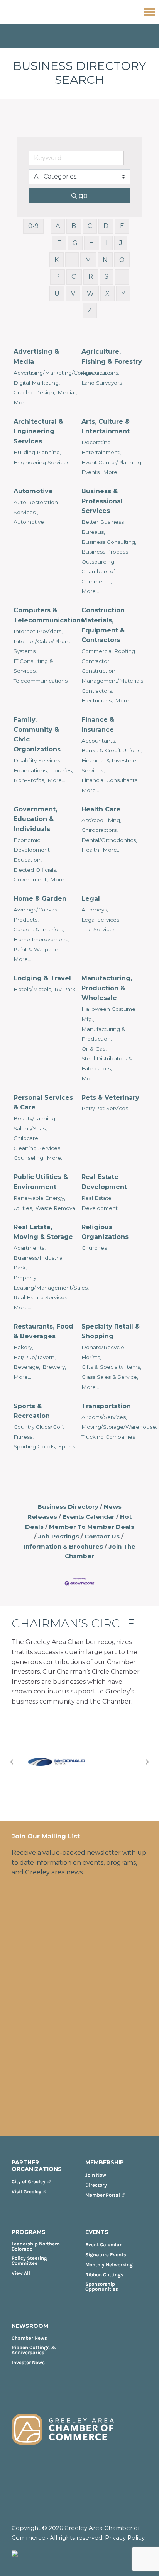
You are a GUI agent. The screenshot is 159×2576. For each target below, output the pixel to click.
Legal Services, (101, 920)
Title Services (98, 929)
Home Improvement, (41, 939)
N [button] (105, 260)
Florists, (91, 1357)
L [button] (72, 260)
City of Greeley (29, 2182)
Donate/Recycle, (103, 1347)
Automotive (33, 491)
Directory (96, 2185)
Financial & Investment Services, (112, 765)
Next (147, 1762)
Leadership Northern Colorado (36, 2246)
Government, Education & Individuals (35, 819)
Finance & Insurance (98, 725)
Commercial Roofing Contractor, (108, 656)
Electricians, (97, 700)
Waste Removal (56, 1208)
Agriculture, (96, 373)
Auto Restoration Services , (36, 507)
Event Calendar (103, 2245)
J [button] (121, 243)
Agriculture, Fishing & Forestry (112, 357)
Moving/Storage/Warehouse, (119, 1427)
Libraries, (62, 770)
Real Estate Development (104, 1182)
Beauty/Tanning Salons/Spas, (34, 1123)
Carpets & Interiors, (39, 929)
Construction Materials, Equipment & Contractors (103, 625)
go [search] (83, 196)
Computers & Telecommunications (49, 615)
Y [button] (123, 294)
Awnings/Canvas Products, (35, 915)
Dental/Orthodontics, (109, 840)
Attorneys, (95, 910)
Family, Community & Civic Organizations (37, 734)
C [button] (90, 226)
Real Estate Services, (41, 1297)
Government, (31, 879)
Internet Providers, (38, 631)
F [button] (59, 243)
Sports (67, 1446)
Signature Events (106, 2255)
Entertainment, (101, 452)
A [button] (58, 226)
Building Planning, (37, 452)
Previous (12, 1762)
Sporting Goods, (35, 1446)
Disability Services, (37, 760)
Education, (28, 860)
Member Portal (103, 2195)
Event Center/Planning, (112, 462)
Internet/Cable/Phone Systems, (43, 646)
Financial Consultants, (110, 780)
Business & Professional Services (102, 501)
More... (22, 402)
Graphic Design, (34, 392)
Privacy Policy (125, 2538)
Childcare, (26, 1138)
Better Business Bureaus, (103, 527)
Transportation (106, 1406)
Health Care (101, 809)
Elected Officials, (35, 870)
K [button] (57, 260)
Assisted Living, (101, 820)
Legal (91, 899)
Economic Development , (33, 845)
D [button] (106, 226)
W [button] (90, 294)
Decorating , (97, 442)
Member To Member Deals (92, 1527)
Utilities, (23, 1208)
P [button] (58, 277)
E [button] (122, 226)
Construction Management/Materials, (113, 676)
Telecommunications (41, 681)
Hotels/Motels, (33, 989)
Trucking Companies (108, 1437)
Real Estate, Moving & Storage (43, 1232)
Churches (94, 1248)
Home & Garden (40, 899)
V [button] (73, 294)
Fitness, (24, 1437)
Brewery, (54, 1367)
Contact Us (102, 1536)
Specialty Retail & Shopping (111, 1331)
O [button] (122, 260)
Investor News (28, 2362)
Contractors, (97, 691)
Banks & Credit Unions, (112, 750)
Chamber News (29, 2338)
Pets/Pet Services (105, 1108)
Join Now (96, 2175)
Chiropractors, (100, 830)
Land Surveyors (102, 383)
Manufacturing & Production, (103, 1034)
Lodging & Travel (42, 978)
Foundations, (31, 770)
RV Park (65, 989)
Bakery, (23, 1347)
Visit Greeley (26, 2192)
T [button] (122, 277)
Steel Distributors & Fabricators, (107, 1063)
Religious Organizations (105, 1232)
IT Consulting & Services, (33, 666)
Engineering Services (41, 462)
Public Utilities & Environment (41, 1182)
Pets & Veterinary (110, 1098)
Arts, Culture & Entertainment (106, 427)
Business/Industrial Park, (39, 1263)
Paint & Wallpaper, (37, 949)
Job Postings (58, 1536)
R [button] (91, 277)
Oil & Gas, (94, 1049)
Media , (67, 392)
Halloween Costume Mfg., (108, 1014)
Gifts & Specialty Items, (111, 1367)
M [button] (88, 260)
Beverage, (27, 1367)
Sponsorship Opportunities (102, 2286)
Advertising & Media (36, 357)
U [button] (57, 294)
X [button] (107, 294)
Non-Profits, (29, 780)
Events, (91, 472)
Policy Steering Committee (29, 2261)
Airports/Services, (104, 1417)
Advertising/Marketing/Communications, (66, 373)
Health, (91, 850)
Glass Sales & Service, (110, 1377)
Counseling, (29, 1158)
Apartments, (30, 1248)
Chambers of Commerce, (98, 576)
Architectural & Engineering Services (38, 431)
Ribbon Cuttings (104, 2275)
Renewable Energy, (39, 1198)
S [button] (107, 277)
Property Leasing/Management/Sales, (51, 1283)
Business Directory (68, 1507)
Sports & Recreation (32, 1411)
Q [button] (74, 277)
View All (21, 2273)
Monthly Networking (109, 2265)
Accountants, (99, 741)
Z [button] (90, 310)
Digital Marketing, (37, 383)
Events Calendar (89, 1517)
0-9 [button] (33, 226)
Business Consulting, (109, 542)
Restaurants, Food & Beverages (43, 1331)
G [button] (75, 243)
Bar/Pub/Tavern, (35, 1357)
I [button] (107, 243)
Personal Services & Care (43, 1103)
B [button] (74, 226)
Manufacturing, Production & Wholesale (107, 988)
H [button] (92, 243)
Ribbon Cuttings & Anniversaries (34, 2350)
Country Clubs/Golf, (39, 1427)
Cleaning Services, (37, 1148)
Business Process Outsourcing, (105, 557)
